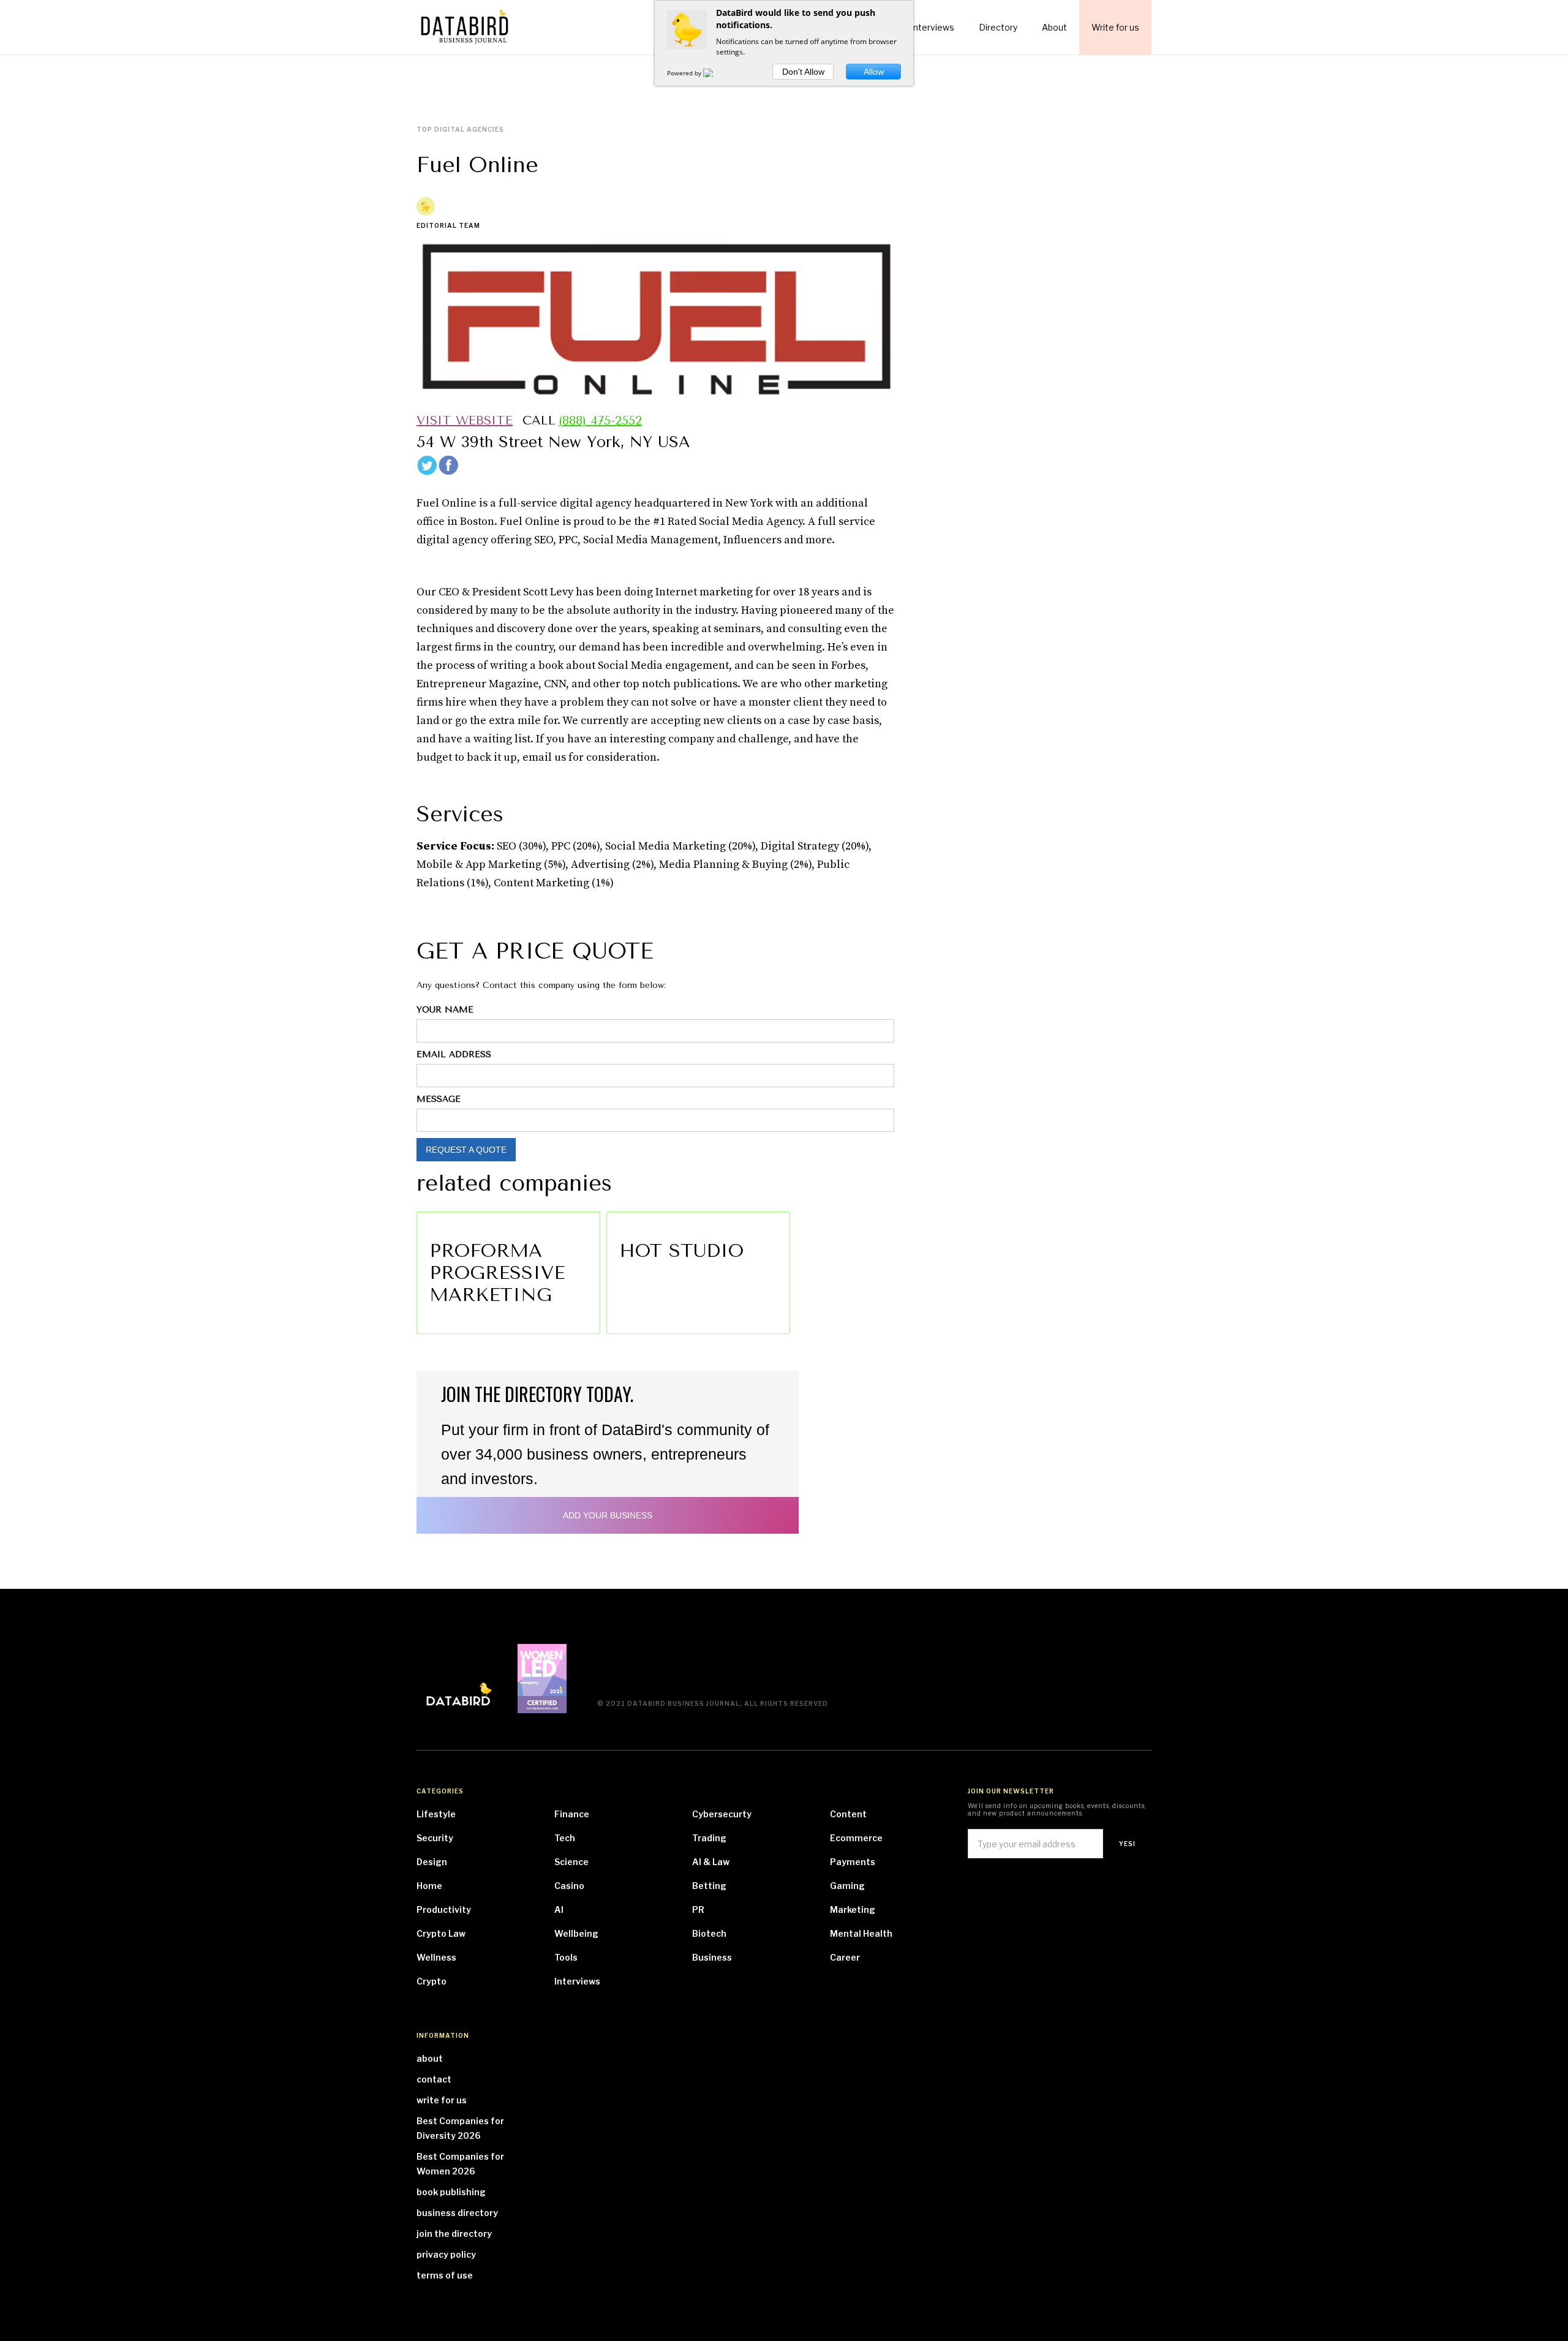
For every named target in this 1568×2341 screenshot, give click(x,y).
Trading (709, 1838)
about (430, 2058)
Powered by (685, 73)
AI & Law (711, 1862)
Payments (853, 1862)
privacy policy (446, 2254)
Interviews (577, 1981)
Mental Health (861, 1933)
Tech (565, 1838)
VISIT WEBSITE (465, 421)
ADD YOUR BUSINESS (608, 1515)
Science (571, 1862)
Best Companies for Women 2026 (460, 2164)
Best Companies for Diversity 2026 (460, 2128)
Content (848, 1814)
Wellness (436, 1957)
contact (434, 2079)
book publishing (451, 2192)
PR (698, 1909)
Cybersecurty (722, 1814)
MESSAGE (439, 1099)
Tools (566, 1957)
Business (712, 1957)
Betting (709, 1886)
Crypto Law (441, 1933)
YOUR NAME (445, 1010)
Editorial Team (448, 225)
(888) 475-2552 (600, 421)
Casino (569, 1886)
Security (435, 1838)
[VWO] (715, 73)
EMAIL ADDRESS (454, 1054)
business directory (457, 2213)
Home (429, 1886)
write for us (442, 2100)
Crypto (432, 1981)
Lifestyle (436, 1814)
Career (845, 1957)
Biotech (709, 1933)
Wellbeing (576, 1933)
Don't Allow (803, 72)
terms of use (445, 2275)
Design (432, 1862)
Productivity (444, 1909)
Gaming (847, 1886)
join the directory (454, 2234)
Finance (572, 1814)
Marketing (853, 1909)
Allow (874, 72)
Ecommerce (856, 1838)
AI (559, 1909)
